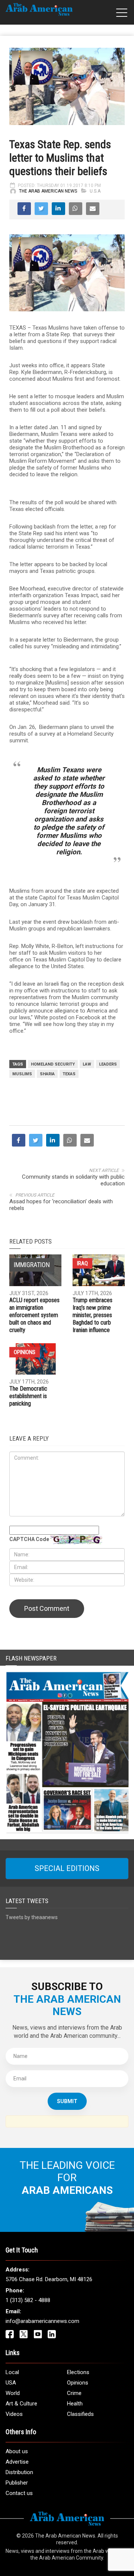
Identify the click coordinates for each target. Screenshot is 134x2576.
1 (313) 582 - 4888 (28, 2300)
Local (12, 2372)
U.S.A (95, 191)
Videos (14, 2414)
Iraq (82, 1263)
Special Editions (67, 1868)
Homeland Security (53, 1064)
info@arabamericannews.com (42, 2321)
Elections (78, 2372)
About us (17, 2451)
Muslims (22, 1074)
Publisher (17, 2483)
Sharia (47, 1074)
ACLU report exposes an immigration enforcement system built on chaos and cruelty (34, 1315)
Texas (69, 1074)
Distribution (19, 2472)
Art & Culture (21, 2404)
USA (11, 2383)
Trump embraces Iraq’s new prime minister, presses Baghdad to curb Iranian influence (92, 1315)
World (13, 2393)
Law (87, 1064)
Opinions (25, 1352)
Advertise (17, 2462)
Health (75, 2404)
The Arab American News (48, 191)
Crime (74, 2393)
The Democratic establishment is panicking (28, 1396)
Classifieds (80, 2414)
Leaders (108, 1064)
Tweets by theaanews (32, 1917)
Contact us (19, 2493)
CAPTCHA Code (29, 1539)
